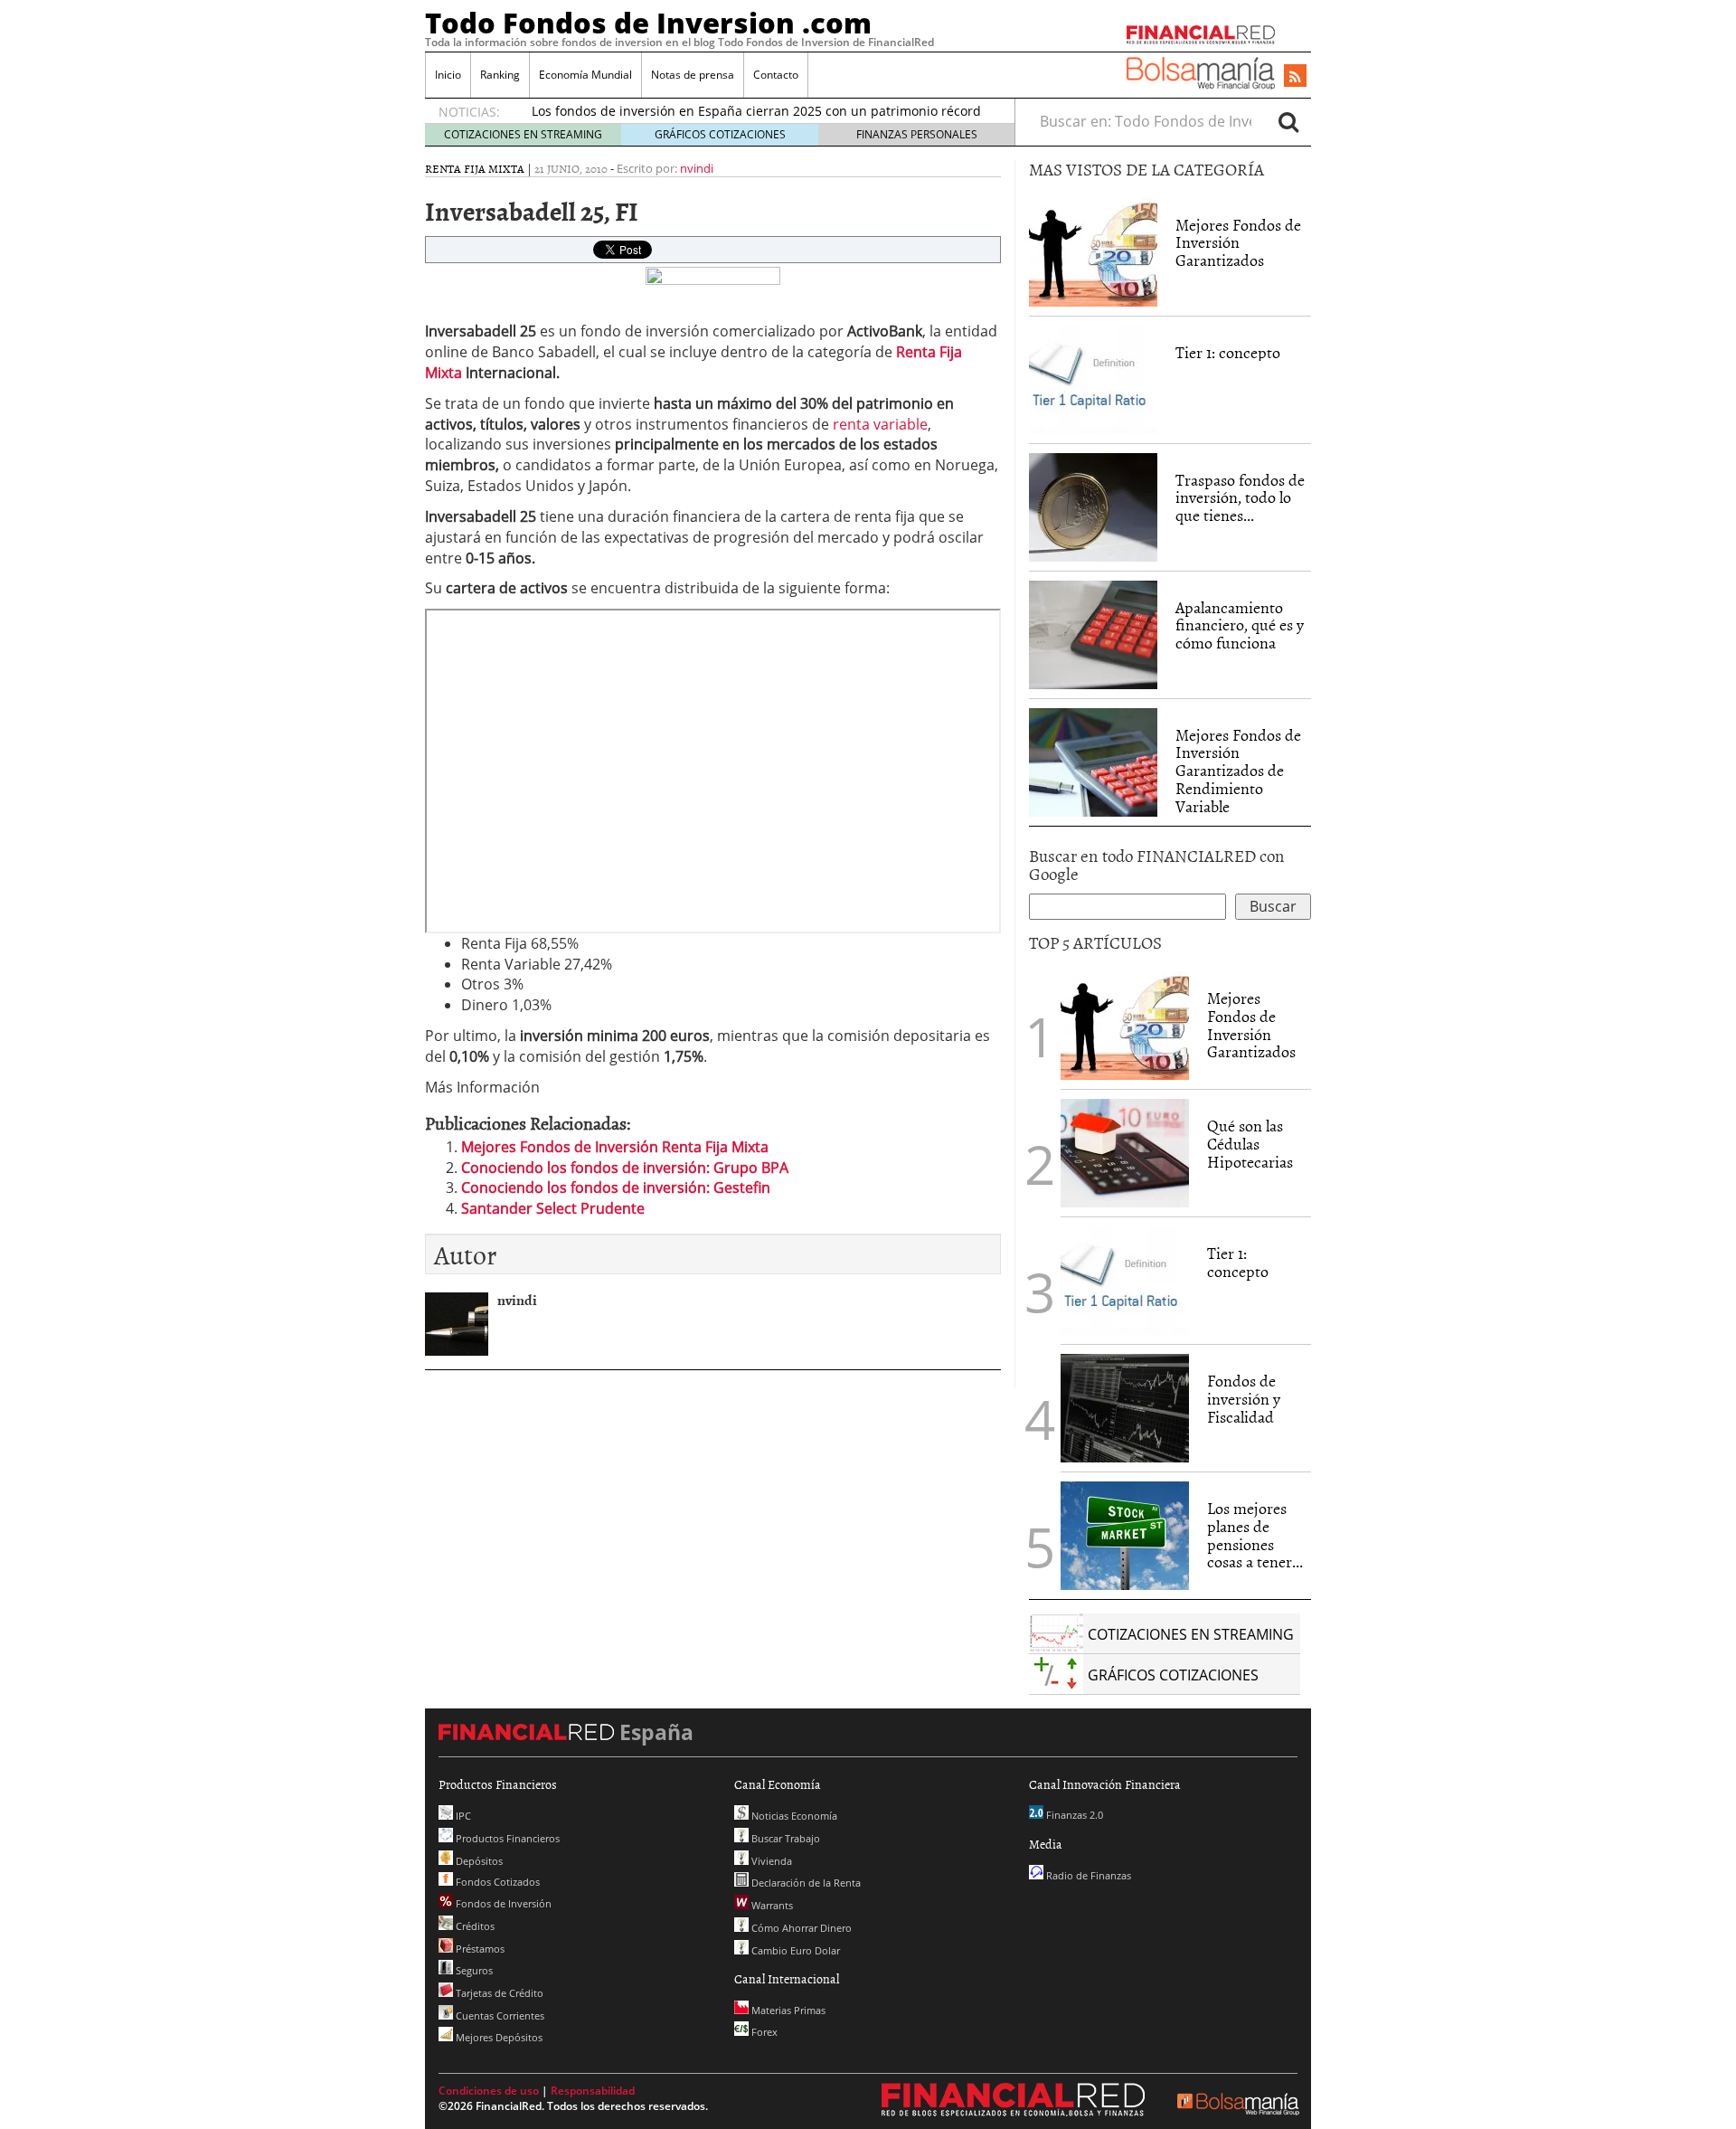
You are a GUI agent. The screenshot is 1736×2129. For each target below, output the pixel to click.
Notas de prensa (693, 75)
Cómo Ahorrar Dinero (800, 1928)
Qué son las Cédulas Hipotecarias (1250, 1144)
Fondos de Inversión (502, 1903)
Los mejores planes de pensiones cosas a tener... (1255, 1535)
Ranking (500, 75)
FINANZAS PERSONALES (917, 134)
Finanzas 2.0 (1073, 1815)
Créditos (474, 1926)
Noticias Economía (793, 1816)
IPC (462, 1816)
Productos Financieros (506, 1838)
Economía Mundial (585, 75)
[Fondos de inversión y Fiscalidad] (1125, 1408)
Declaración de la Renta (805, 1883)
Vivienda (770, 1861)
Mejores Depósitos (498, 2037)
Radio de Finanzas (1087, 1875)
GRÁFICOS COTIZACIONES (720, 134)
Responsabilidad (593, 2091)
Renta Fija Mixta (475, 168)
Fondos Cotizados (496, 1882)
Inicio (448, 75)
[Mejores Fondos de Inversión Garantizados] (1093, 252)
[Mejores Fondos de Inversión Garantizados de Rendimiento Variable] (1093, 762)
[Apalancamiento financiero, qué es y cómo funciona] (1093, 635)
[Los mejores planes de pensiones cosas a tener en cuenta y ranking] (1125, 1536)
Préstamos (479, 1949)
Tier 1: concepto (1228, 352)
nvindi (697, 168)
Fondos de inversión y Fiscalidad (1244, 1399)
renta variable (880, 424)
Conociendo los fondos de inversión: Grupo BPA (625, 1168)
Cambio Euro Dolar (794, 1950)
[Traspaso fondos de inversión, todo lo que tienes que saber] (1093, 507)
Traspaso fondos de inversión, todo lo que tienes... (1240, 498)
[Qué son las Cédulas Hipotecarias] (1125, 1151)
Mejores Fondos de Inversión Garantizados (1238, 243)
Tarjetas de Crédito (498, 1993)
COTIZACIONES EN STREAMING (523, 134)
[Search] (1288, 121)
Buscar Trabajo (784, 1838)
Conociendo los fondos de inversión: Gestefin (616, 1188)
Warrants (771, 1905)
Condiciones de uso (489, 2091)
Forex (763, 2032)
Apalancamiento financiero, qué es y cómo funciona (1240, 625)
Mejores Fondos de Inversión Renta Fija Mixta (615, 1147)
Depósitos (478, 1861)
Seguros (473, 1970)
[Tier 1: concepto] (1093, 378)
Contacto (776, 75)
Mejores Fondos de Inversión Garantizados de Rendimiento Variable (1238, 771)
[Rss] (1295, 77)
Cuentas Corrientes (499, 2015)
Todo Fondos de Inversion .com (648, 23)
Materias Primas (787, 2010)
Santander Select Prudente (553, 1208)
